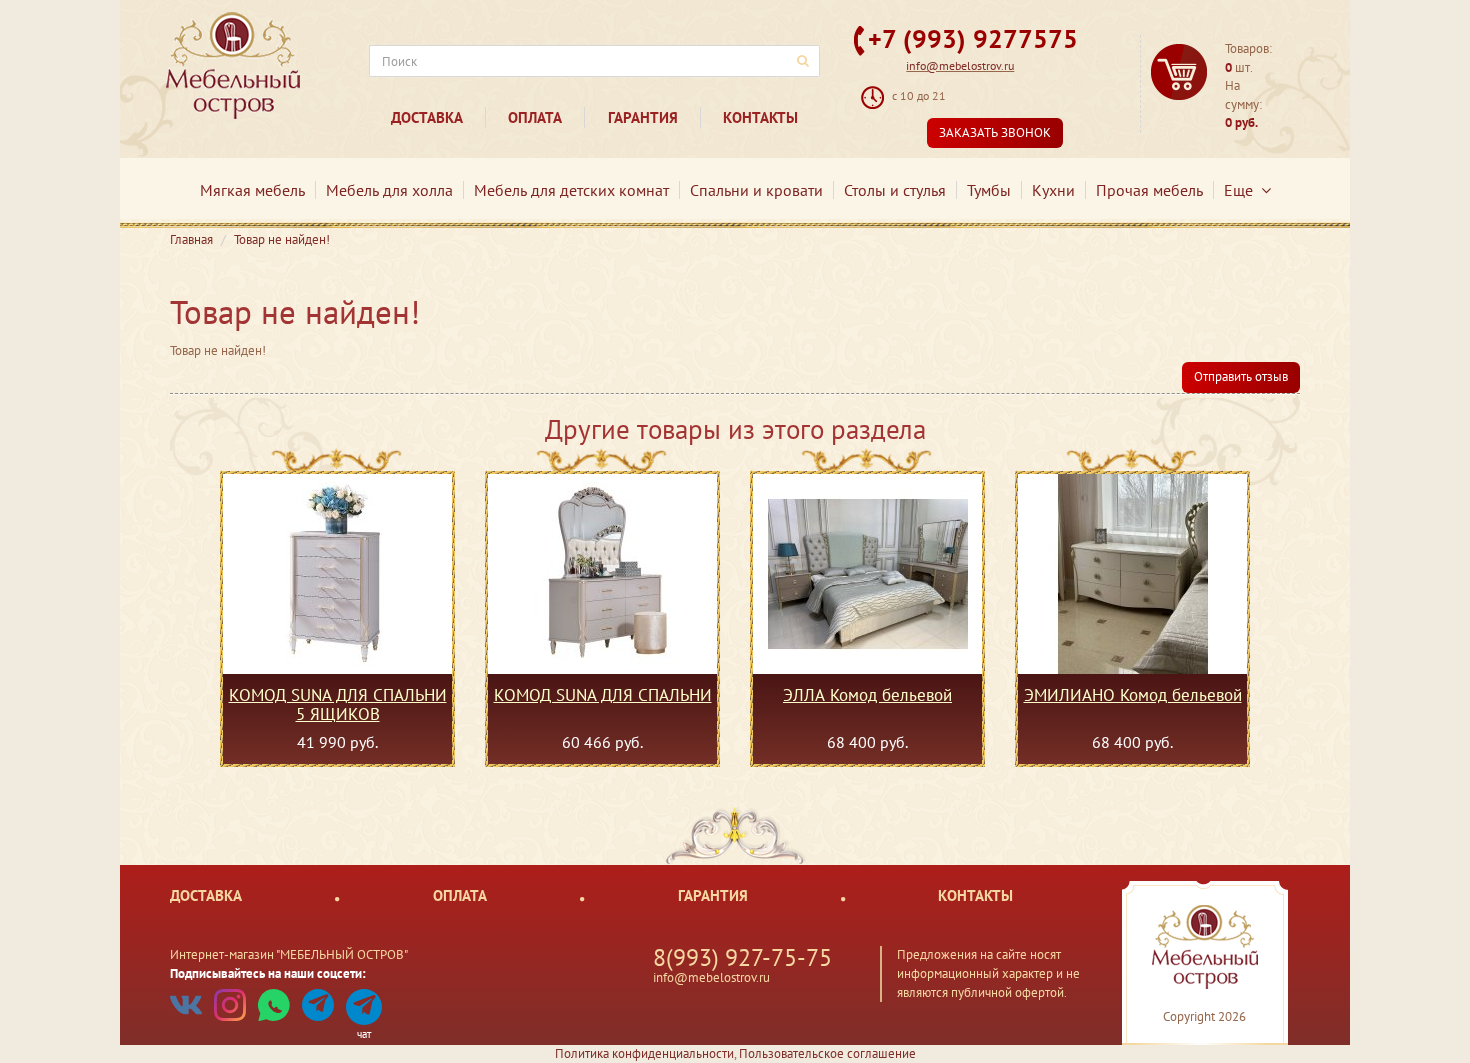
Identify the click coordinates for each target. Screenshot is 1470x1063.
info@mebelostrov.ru (960, 65)
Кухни (1053, 190)
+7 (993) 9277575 (973, 38)
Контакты (760, 117)
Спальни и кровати (756, 190)
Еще (1242, 190)
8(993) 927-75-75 (742, 957)
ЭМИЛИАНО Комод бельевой (1133, 696)
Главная (191, 239)
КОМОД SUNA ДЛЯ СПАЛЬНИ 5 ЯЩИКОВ (338, 704)
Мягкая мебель (252, 190)
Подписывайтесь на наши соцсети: (268, 973)
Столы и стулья (895, 190)
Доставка (427, 117)
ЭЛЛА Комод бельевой (867, 696)
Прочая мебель (1149, 190)
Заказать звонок (995, 132)
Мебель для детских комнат (571, 190)
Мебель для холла (389, 190)
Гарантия (643, 117)
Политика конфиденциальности (644, 1053)
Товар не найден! (282, 239)
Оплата (535, 117)
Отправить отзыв (1241, 376)
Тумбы (989, 190)
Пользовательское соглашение (827, 1053)
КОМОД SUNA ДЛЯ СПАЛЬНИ (603, 696)
